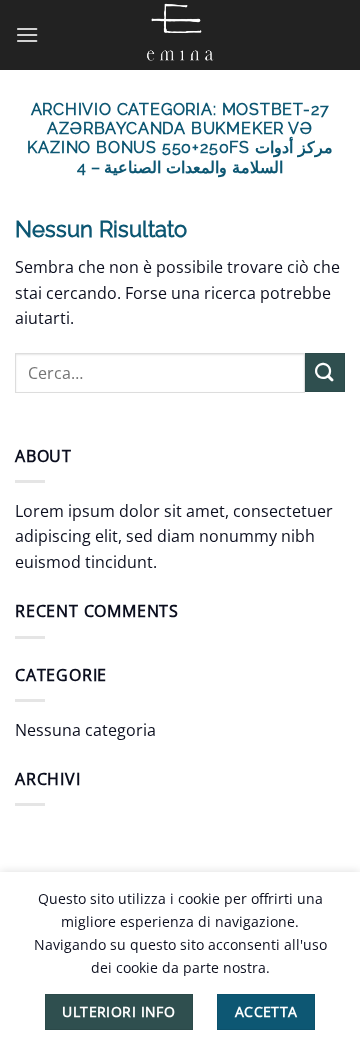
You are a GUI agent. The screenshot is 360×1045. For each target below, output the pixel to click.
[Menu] (27, 34)
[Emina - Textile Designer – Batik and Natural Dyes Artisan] (180, 35)
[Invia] (325, 372)
